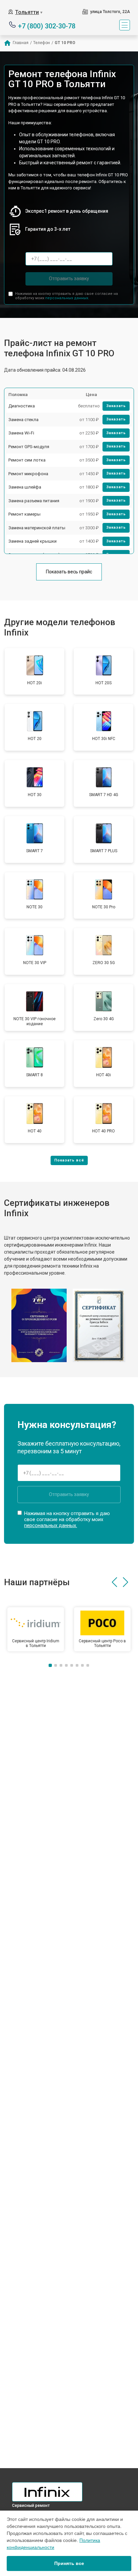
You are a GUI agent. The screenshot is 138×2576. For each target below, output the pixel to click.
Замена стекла (23, 420)
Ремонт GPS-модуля (29, 447)
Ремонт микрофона (28, 474)
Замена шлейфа (25, 487)
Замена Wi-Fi (21, 433)
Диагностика (22, 406)
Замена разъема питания (34, 501)
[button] (114, 1582)
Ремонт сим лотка (27, 460)
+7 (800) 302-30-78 (47, 26)
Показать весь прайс (69, 572)
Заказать (116, 406)
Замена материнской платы (37, 528)
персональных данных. (67, 298)
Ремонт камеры (24, 514)
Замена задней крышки (32, 541)
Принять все (69, 2563)
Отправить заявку (69, 279)
